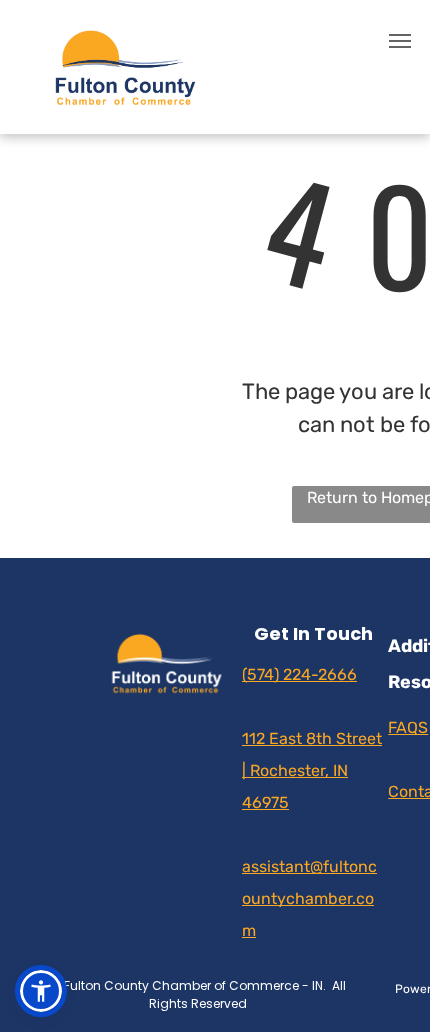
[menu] (400, 41)
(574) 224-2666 (299, 674)
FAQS (408, 727)
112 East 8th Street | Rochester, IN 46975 (312, 770)
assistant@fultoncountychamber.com (309, 898)
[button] (41, 991)
